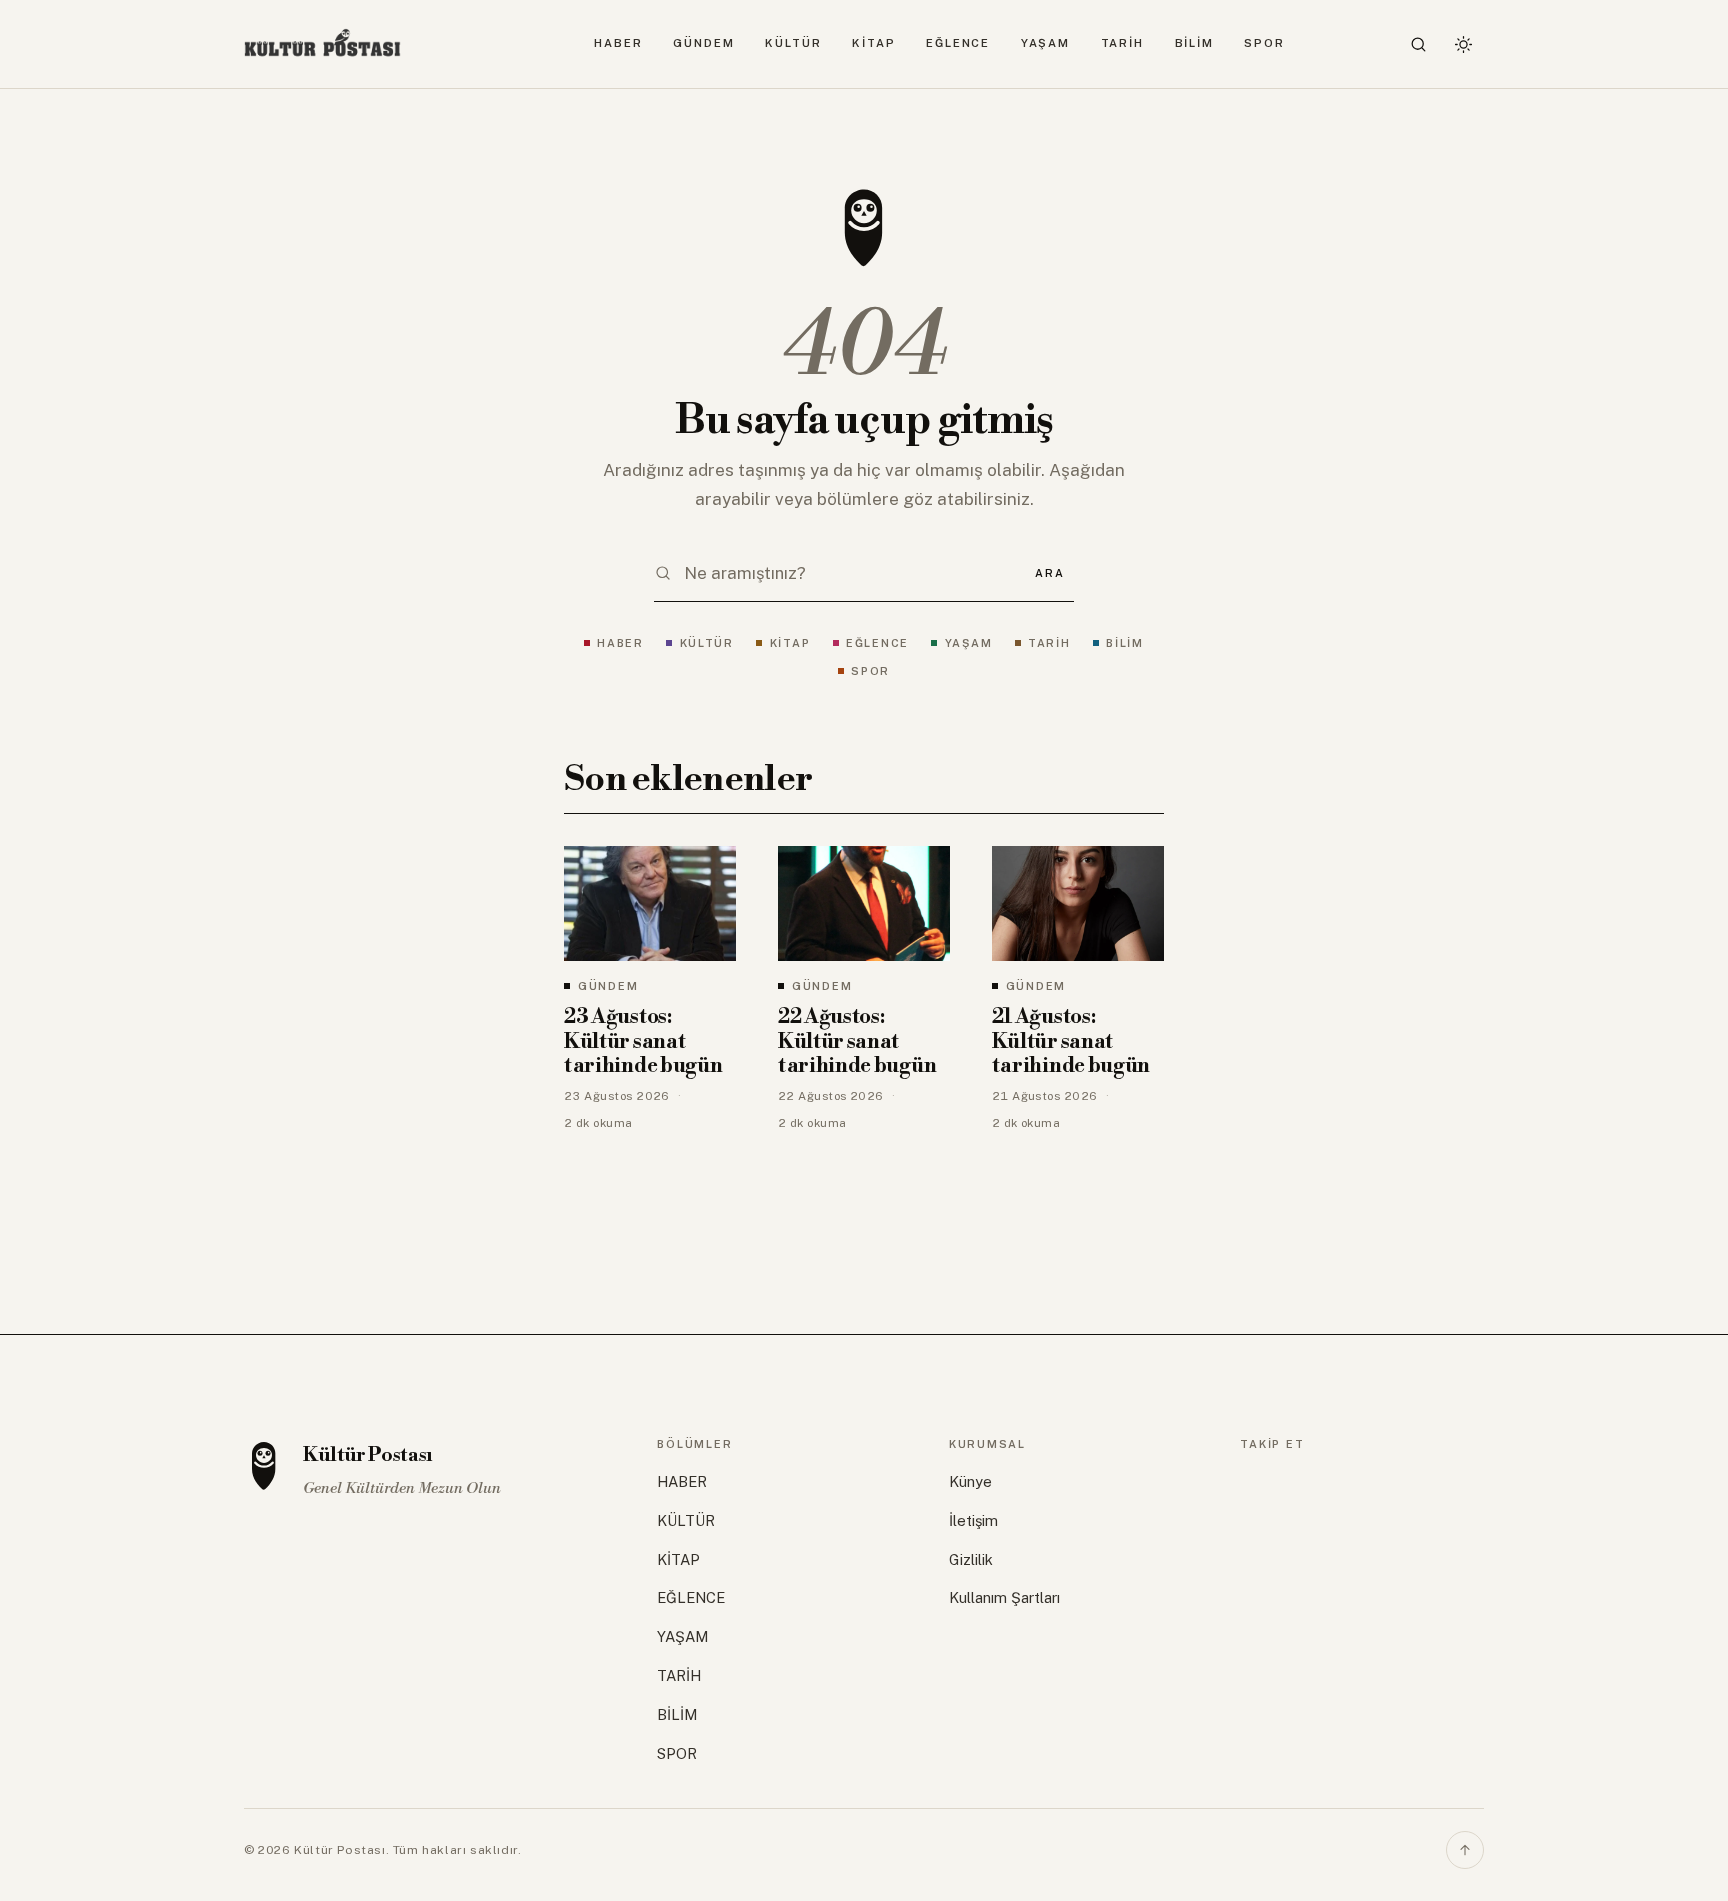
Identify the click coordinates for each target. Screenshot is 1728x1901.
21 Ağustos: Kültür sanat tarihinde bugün (1071, 1041)
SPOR (1264, 43)
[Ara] (1419, 44)
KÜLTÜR (793, 43)
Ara (1049, 573)
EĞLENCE (958, 43)
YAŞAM (1046, 43)
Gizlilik (971, 1559)
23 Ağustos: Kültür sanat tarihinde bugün (643, 1041)
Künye (970, 1481)
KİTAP (874, 43)
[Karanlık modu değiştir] (1463, 44)
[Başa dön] (1465, 1850)
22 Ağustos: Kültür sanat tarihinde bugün (857, 1041)
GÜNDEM (703, 43)
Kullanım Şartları (1004, 1597)
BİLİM (1195, 43)
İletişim (973, 1520)
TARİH (1123, 43)
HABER (618, 43)
